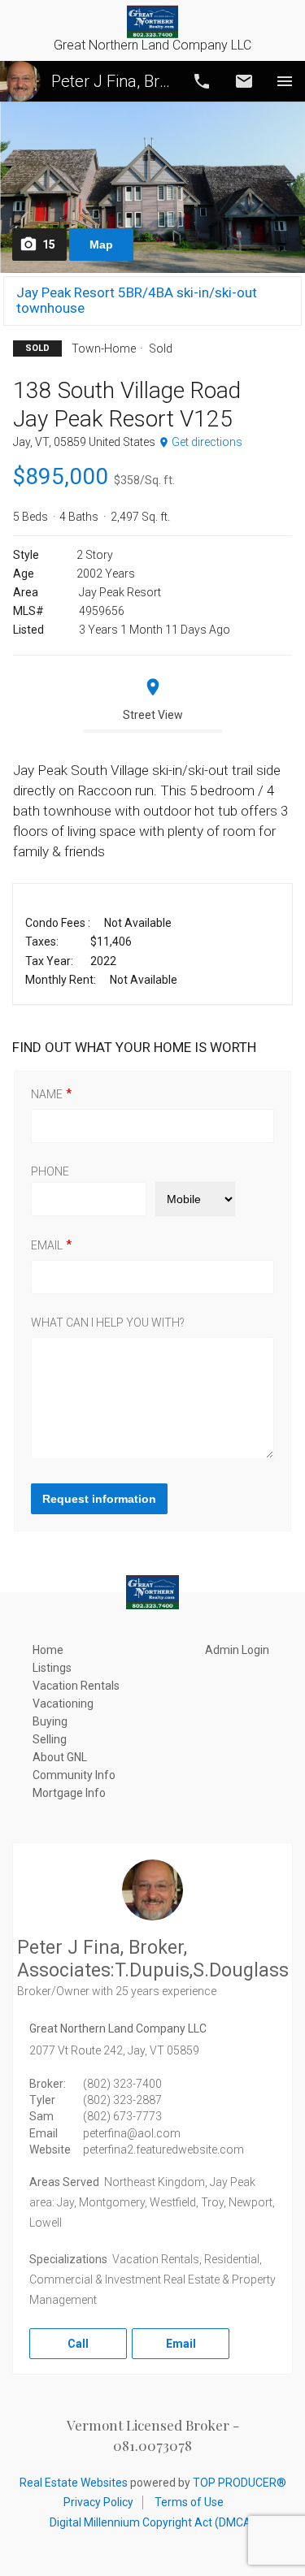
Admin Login (237, 1650)
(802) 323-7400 (122, 2084)
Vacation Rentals (76, 1686)
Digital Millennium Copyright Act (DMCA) (152, 2522)
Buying (50, 1721)
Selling (50, 1739)
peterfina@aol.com (132, 2133)
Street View (153, 715)
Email (244, 81)
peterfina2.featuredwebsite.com (163, 2150)
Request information (99, 1499)
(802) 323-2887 (122, 2100)
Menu (285, 81)
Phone (50, 1171)
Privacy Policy (98, 2502)
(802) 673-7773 (122, 2116)
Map (101, 245)
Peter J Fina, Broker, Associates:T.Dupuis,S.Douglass (111, 81)
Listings (52, 1668)
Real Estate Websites (74, 2483)
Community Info (74, 1775)
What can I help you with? (108, 1323)
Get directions (207, 442)
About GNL (60, 1757)
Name (47, 1094)
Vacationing (63, 1704)
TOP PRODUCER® (240, 2483)
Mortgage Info (69, 1793)
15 (49, 245)
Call (202, 81)
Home (48, 1650)
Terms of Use (189, 2502)
